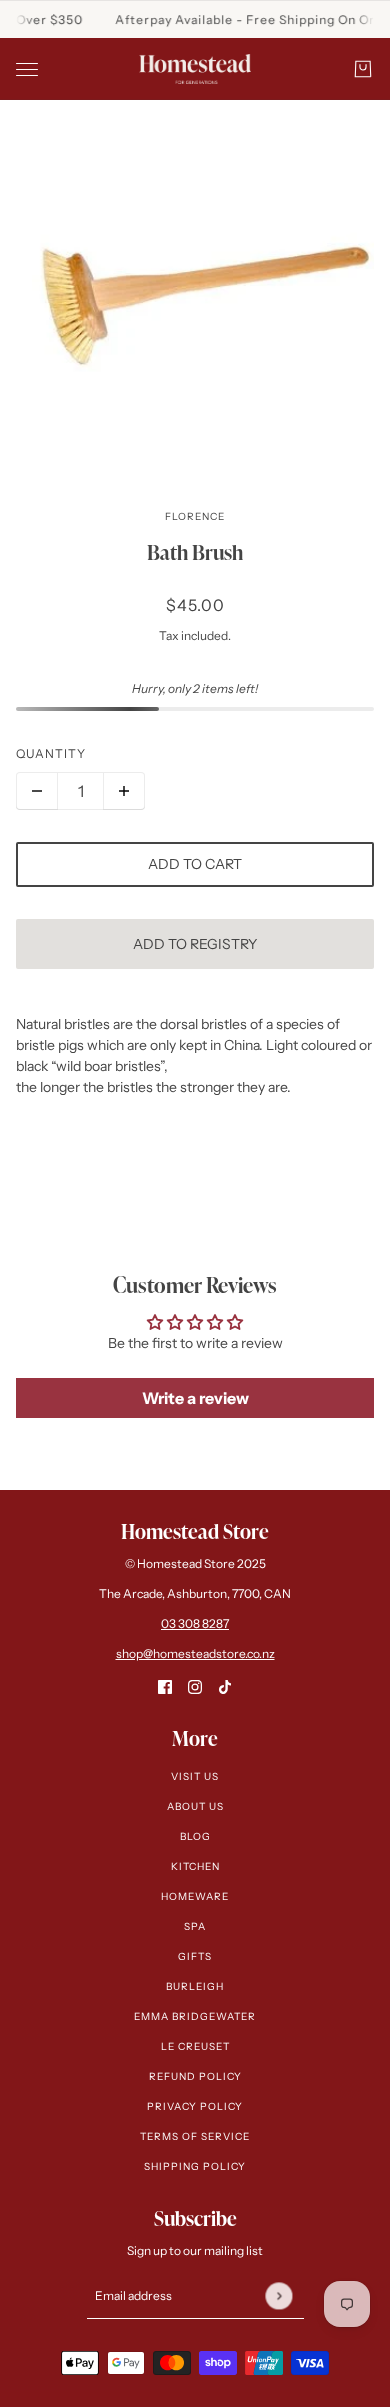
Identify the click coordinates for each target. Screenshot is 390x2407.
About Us (195, 1806)
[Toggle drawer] (27, 69)
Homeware (195, 1896)
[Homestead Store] (195, 69)
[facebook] (165, 1686)
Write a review (195, 1398)
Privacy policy (195, 2106)
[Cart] (363, 69)
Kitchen (195, 1866)
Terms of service (195, 2136)
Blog (195, 1836)
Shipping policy (195, 2166)
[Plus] (124, 791)
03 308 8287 (195, 1623)
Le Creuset (195, 2046)
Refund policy (195, 2076)
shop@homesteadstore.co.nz (195, 1653)
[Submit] (278, 2295)
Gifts (195, 1956)
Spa (195, 1926)
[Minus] (37, 791)
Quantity (51, 753)
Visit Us (195, 1776)
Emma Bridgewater (195, 2016)
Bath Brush (195, 552)
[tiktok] (225, 1686)
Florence (195, 516)
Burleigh (195, 1986)
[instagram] (195, 1686)
